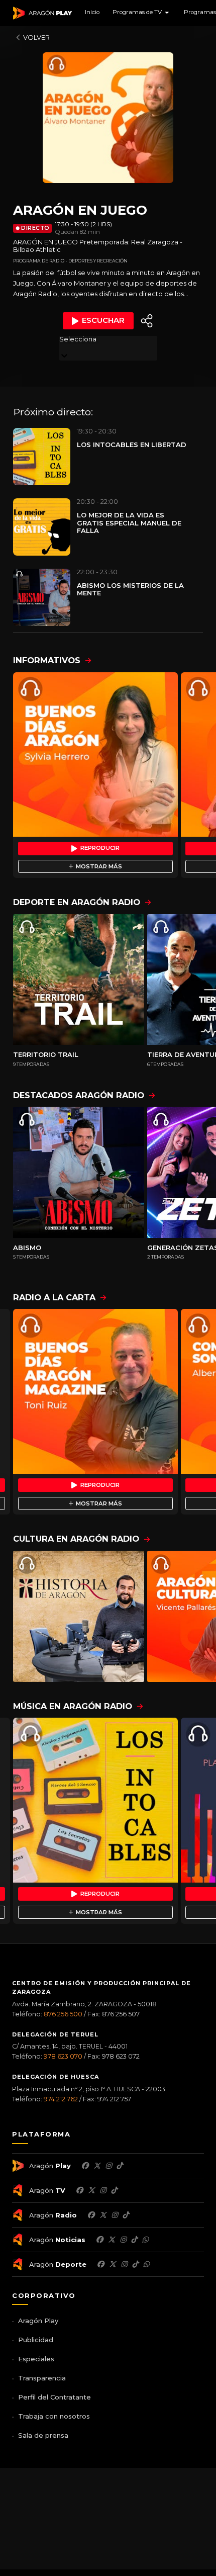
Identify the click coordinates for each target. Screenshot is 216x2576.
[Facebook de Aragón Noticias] (99, 2240)
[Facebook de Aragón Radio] (91, 2215)
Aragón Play (38, 2321)
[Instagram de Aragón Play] (109, 2166)
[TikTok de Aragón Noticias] (134, 2240)
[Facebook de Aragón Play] (85, 2166)
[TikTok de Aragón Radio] (126, 2215)
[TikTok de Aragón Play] (120, 2166)
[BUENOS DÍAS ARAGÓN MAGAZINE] (95, 1391)
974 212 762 (61, 2099)
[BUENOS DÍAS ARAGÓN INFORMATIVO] (95, 755)
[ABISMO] (79, 1172)
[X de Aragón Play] (97, 2166)
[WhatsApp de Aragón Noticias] (145, 2240)
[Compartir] (147, 321)
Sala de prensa (43, 2435)
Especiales (36, 2359)
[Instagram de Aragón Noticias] (123, 2240)
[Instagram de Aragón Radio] (115, 2215)
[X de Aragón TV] (91, 2190)
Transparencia (42, 2378)
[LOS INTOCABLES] (95, 1800)
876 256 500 (63, 2014)
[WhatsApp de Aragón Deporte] (146, 2264)
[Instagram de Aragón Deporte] (124, 2264)
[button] (142, 13)
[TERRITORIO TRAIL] (79, 980)
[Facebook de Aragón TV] (79, 2190)
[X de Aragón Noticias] (112, 2240)
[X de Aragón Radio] (103, 2215)
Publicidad (36, 2340)
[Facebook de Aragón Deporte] (100, 2264)
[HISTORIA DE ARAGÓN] (79, 1616)
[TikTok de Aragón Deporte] (135, 2264)
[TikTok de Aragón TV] (114, 2190)
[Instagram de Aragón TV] (103, 2190)
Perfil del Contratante (55, 2397)
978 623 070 (63, 2056)
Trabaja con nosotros (54, 2416)
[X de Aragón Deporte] (113, 2264)
